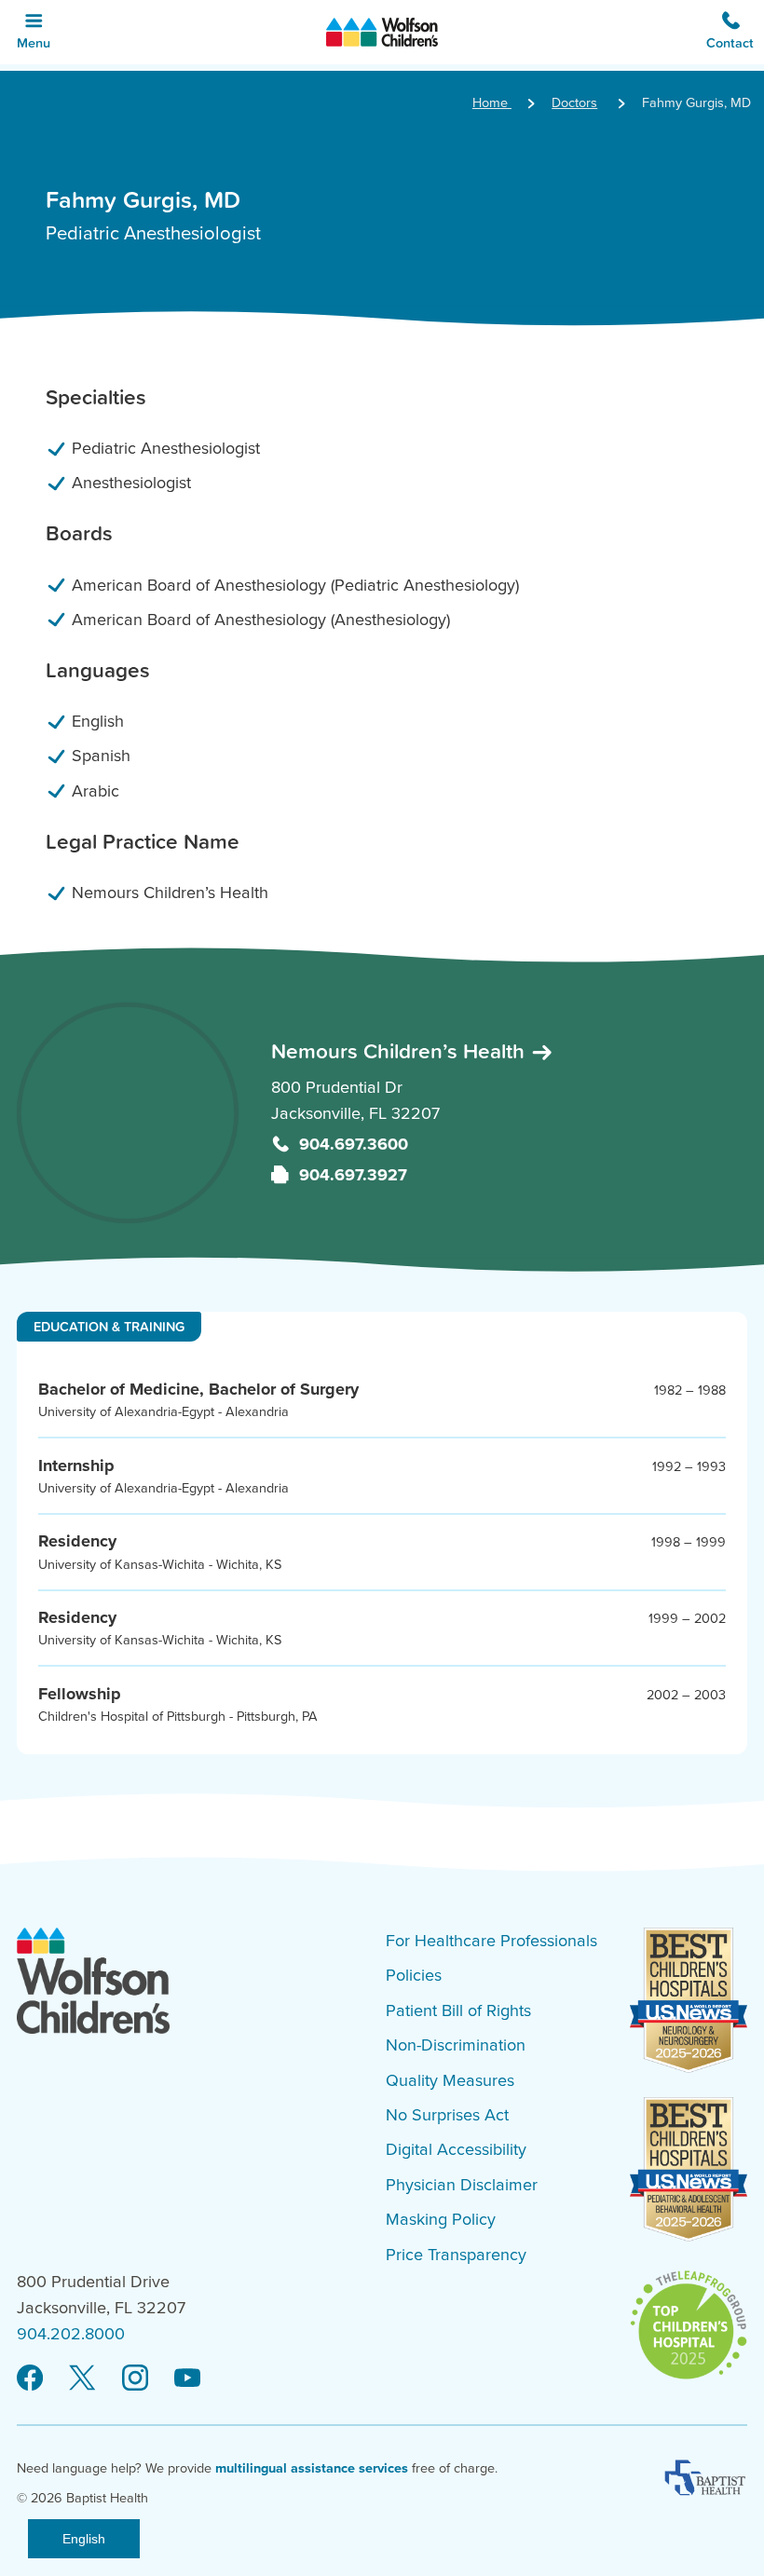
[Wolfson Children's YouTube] (187, 2378)
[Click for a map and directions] (128, 1113)
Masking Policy (441, 2219)
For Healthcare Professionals (491, 1941)
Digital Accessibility (456, 2149)
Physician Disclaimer (462, 2185)
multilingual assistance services (312, 2468)
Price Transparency (456, 2255)
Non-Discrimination (456, 2045)
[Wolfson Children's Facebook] (30, 2378)
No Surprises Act (447, 2115)
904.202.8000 (71, 2334)
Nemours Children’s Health (401, 1051)
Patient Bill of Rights (458, 2010)
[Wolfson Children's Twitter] (82, 2378)
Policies (414, 1975)
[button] (730, 32)
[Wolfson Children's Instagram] (135, 2378)
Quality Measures (450, 2080)
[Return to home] (382, 32)
